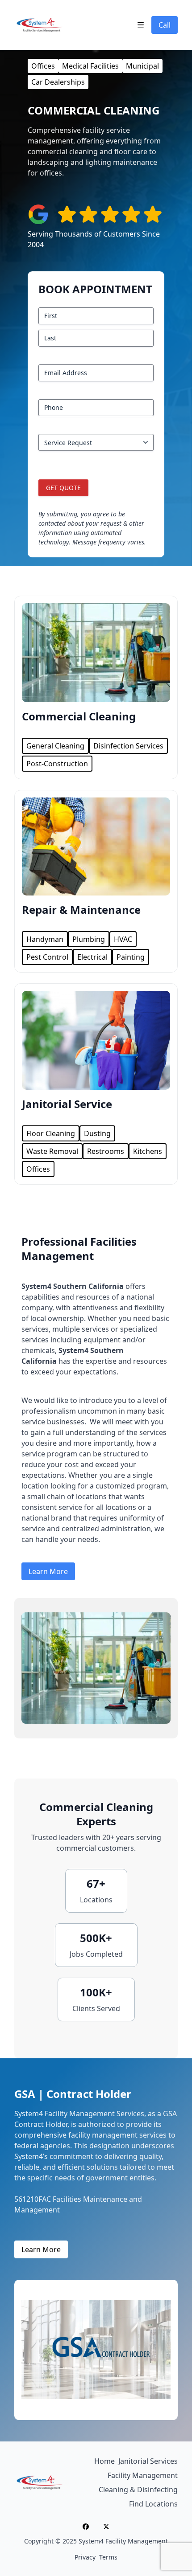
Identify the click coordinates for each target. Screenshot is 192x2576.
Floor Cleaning (51, 1133)
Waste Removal (52, 1151)
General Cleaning (55, 746)
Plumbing (89, 939)
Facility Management (143, 2475)
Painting (131, 957)
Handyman (45, 939)
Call (165, 25)
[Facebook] (86, 2527)
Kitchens (148, 1151)
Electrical (92, 957)
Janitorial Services (148, 2461)
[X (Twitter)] (106, 2527)
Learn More (48, 1571)
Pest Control (47, 957)
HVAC (123, 939)
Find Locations (153, 2504)
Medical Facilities (90, 66)
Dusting (97, 1133)
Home (104, 2461)
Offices (43, 66)
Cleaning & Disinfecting (138, 2490)
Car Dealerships (58, 82)
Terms (108, 2557)
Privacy (85, 2557)
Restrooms (106, 1151)
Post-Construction (57, 764)
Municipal (142, 66)
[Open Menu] (141, 25)
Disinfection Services (128, 746)
